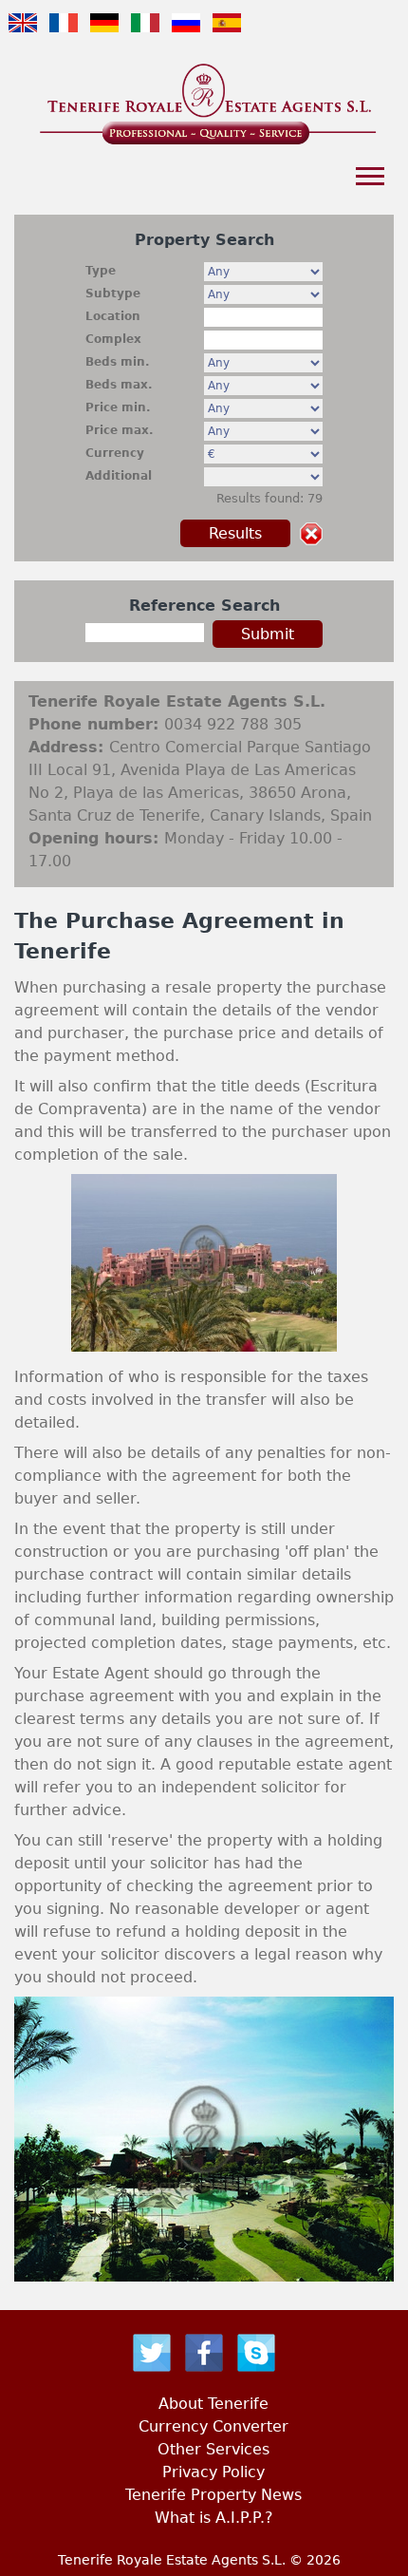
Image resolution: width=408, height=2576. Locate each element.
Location (113, 316)
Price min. (118, 407)
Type (101, 271)
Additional (119, 476)
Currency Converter (213, 2426)
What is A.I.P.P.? (214, 2518)
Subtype (113, 294)
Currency (115, 453)
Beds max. (119, 385)
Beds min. (118, 362)
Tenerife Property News (213, 2495)
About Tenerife (213, 2404)
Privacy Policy (213, 2472)
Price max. (120, 430)
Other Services (213, 2449)
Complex (113, 339)
